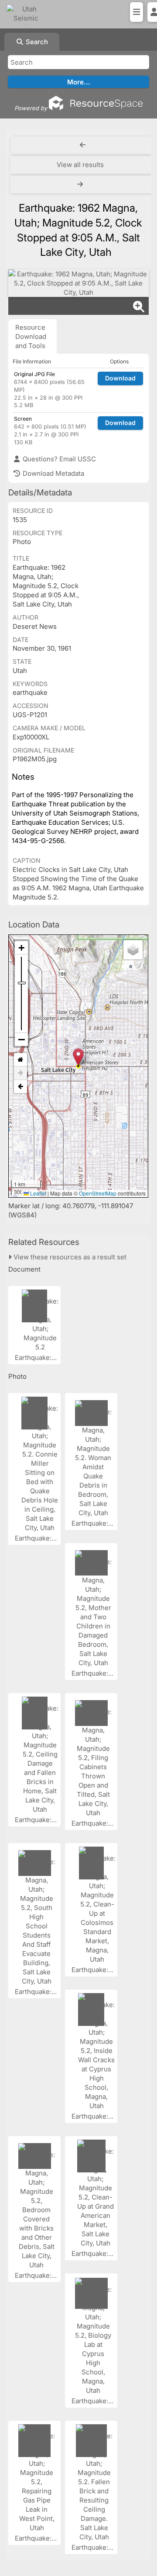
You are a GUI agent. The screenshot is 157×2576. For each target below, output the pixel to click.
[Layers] (133, 950)
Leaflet (38, 1193)
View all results (80, 165)
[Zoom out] (21, 1039)
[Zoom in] (21, 948)
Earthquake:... (37, 1358)
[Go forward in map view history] (20, 1073)
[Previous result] (83, 145)
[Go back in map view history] (20, 1087)
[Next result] (81, 185)
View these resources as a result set (69, 1257)
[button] (78, 1057)
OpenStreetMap (98, 1193)
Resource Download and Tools (31, 336)
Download (120, 378)
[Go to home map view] (20, 1060)
